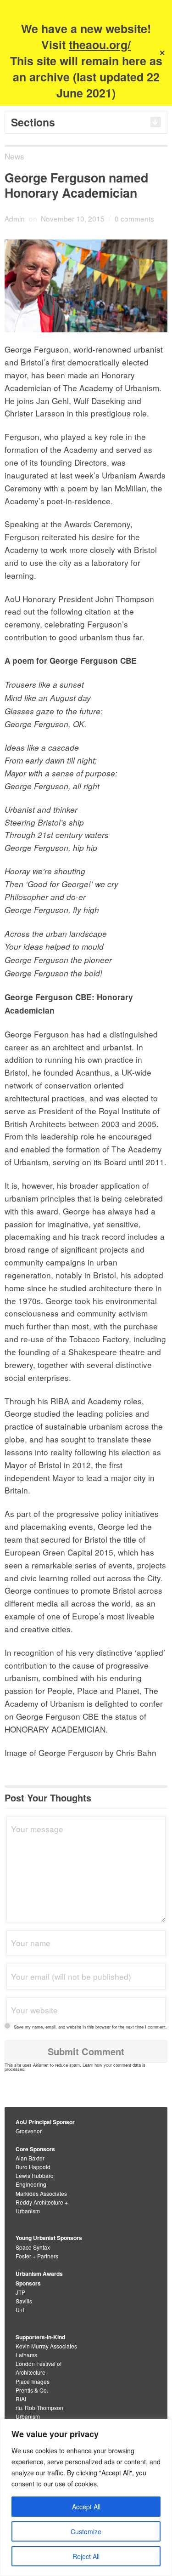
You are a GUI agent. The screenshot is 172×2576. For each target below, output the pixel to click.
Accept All (86, 2507)
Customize (86, 2531)
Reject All (86, 2556)
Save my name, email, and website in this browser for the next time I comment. (90, 2027)
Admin (15, 218)
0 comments (134, 218)
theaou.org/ (100, 45)
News (14, 156)
